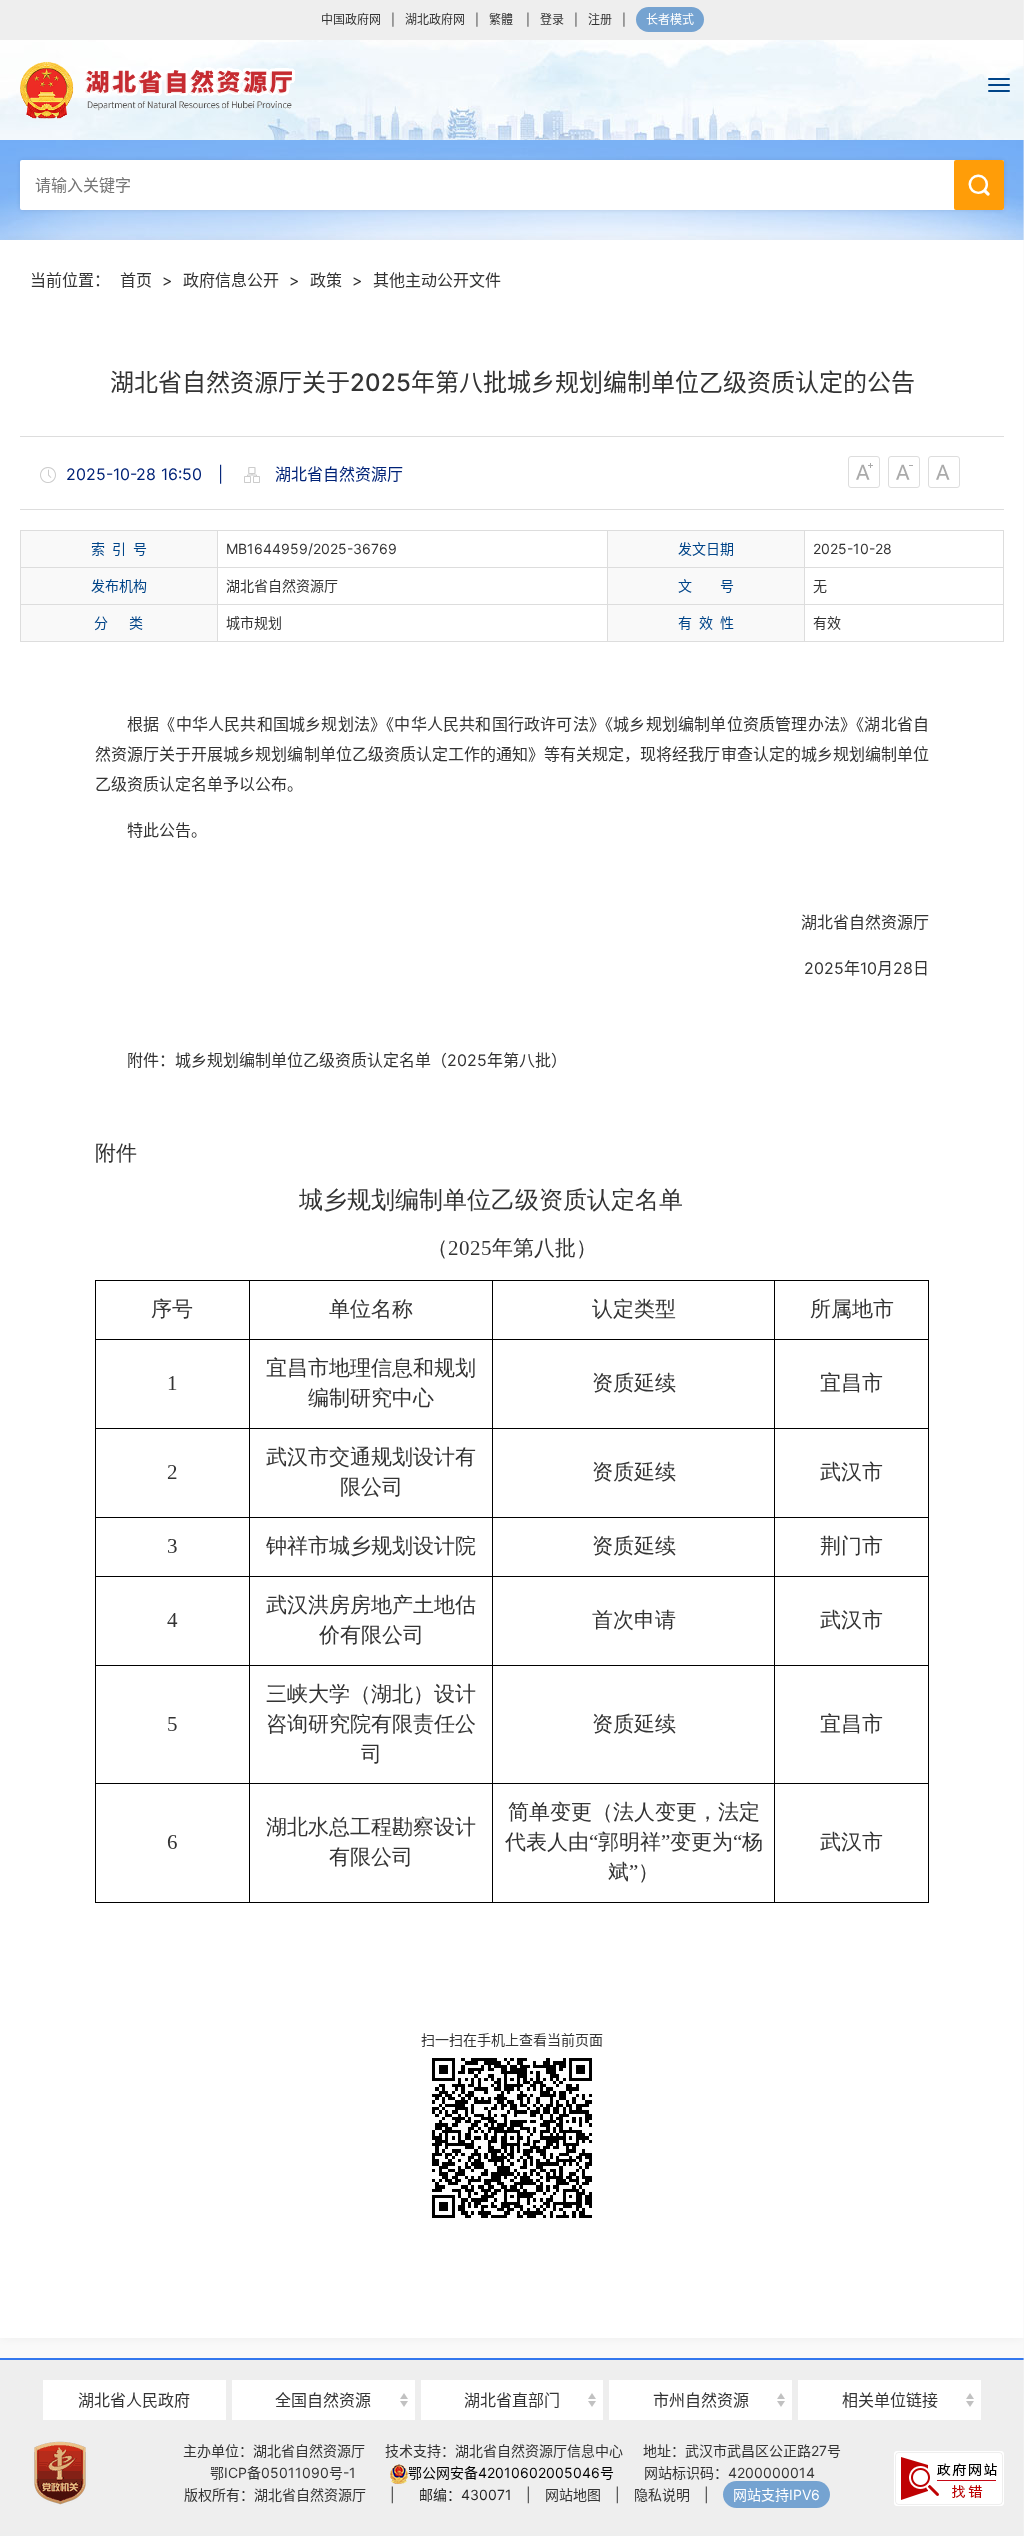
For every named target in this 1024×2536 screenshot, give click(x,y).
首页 (136, 280)
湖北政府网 (435, 19)
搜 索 (979, 185)
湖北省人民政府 (134, 2400)
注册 (600, 19)
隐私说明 (662, 2494)
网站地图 (573, 2494)
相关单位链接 (890, 2400)
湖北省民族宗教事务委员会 (512, 2364)
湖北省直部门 (512, 2400)
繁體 (501, 19)
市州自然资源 (701, 2400)
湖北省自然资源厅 (512, 90)
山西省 (323, 2364)
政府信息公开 (231, 280)
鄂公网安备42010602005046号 (511, 2472)
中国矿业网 (890, 2362)
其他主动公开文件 (437, 280)
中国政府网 (351, 19)
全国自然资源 (323, 2400)
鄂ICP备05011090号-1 (283, 2472)
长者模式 (670, 19)
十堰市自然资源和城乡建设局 (700, 2364)
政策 (326, 280)
